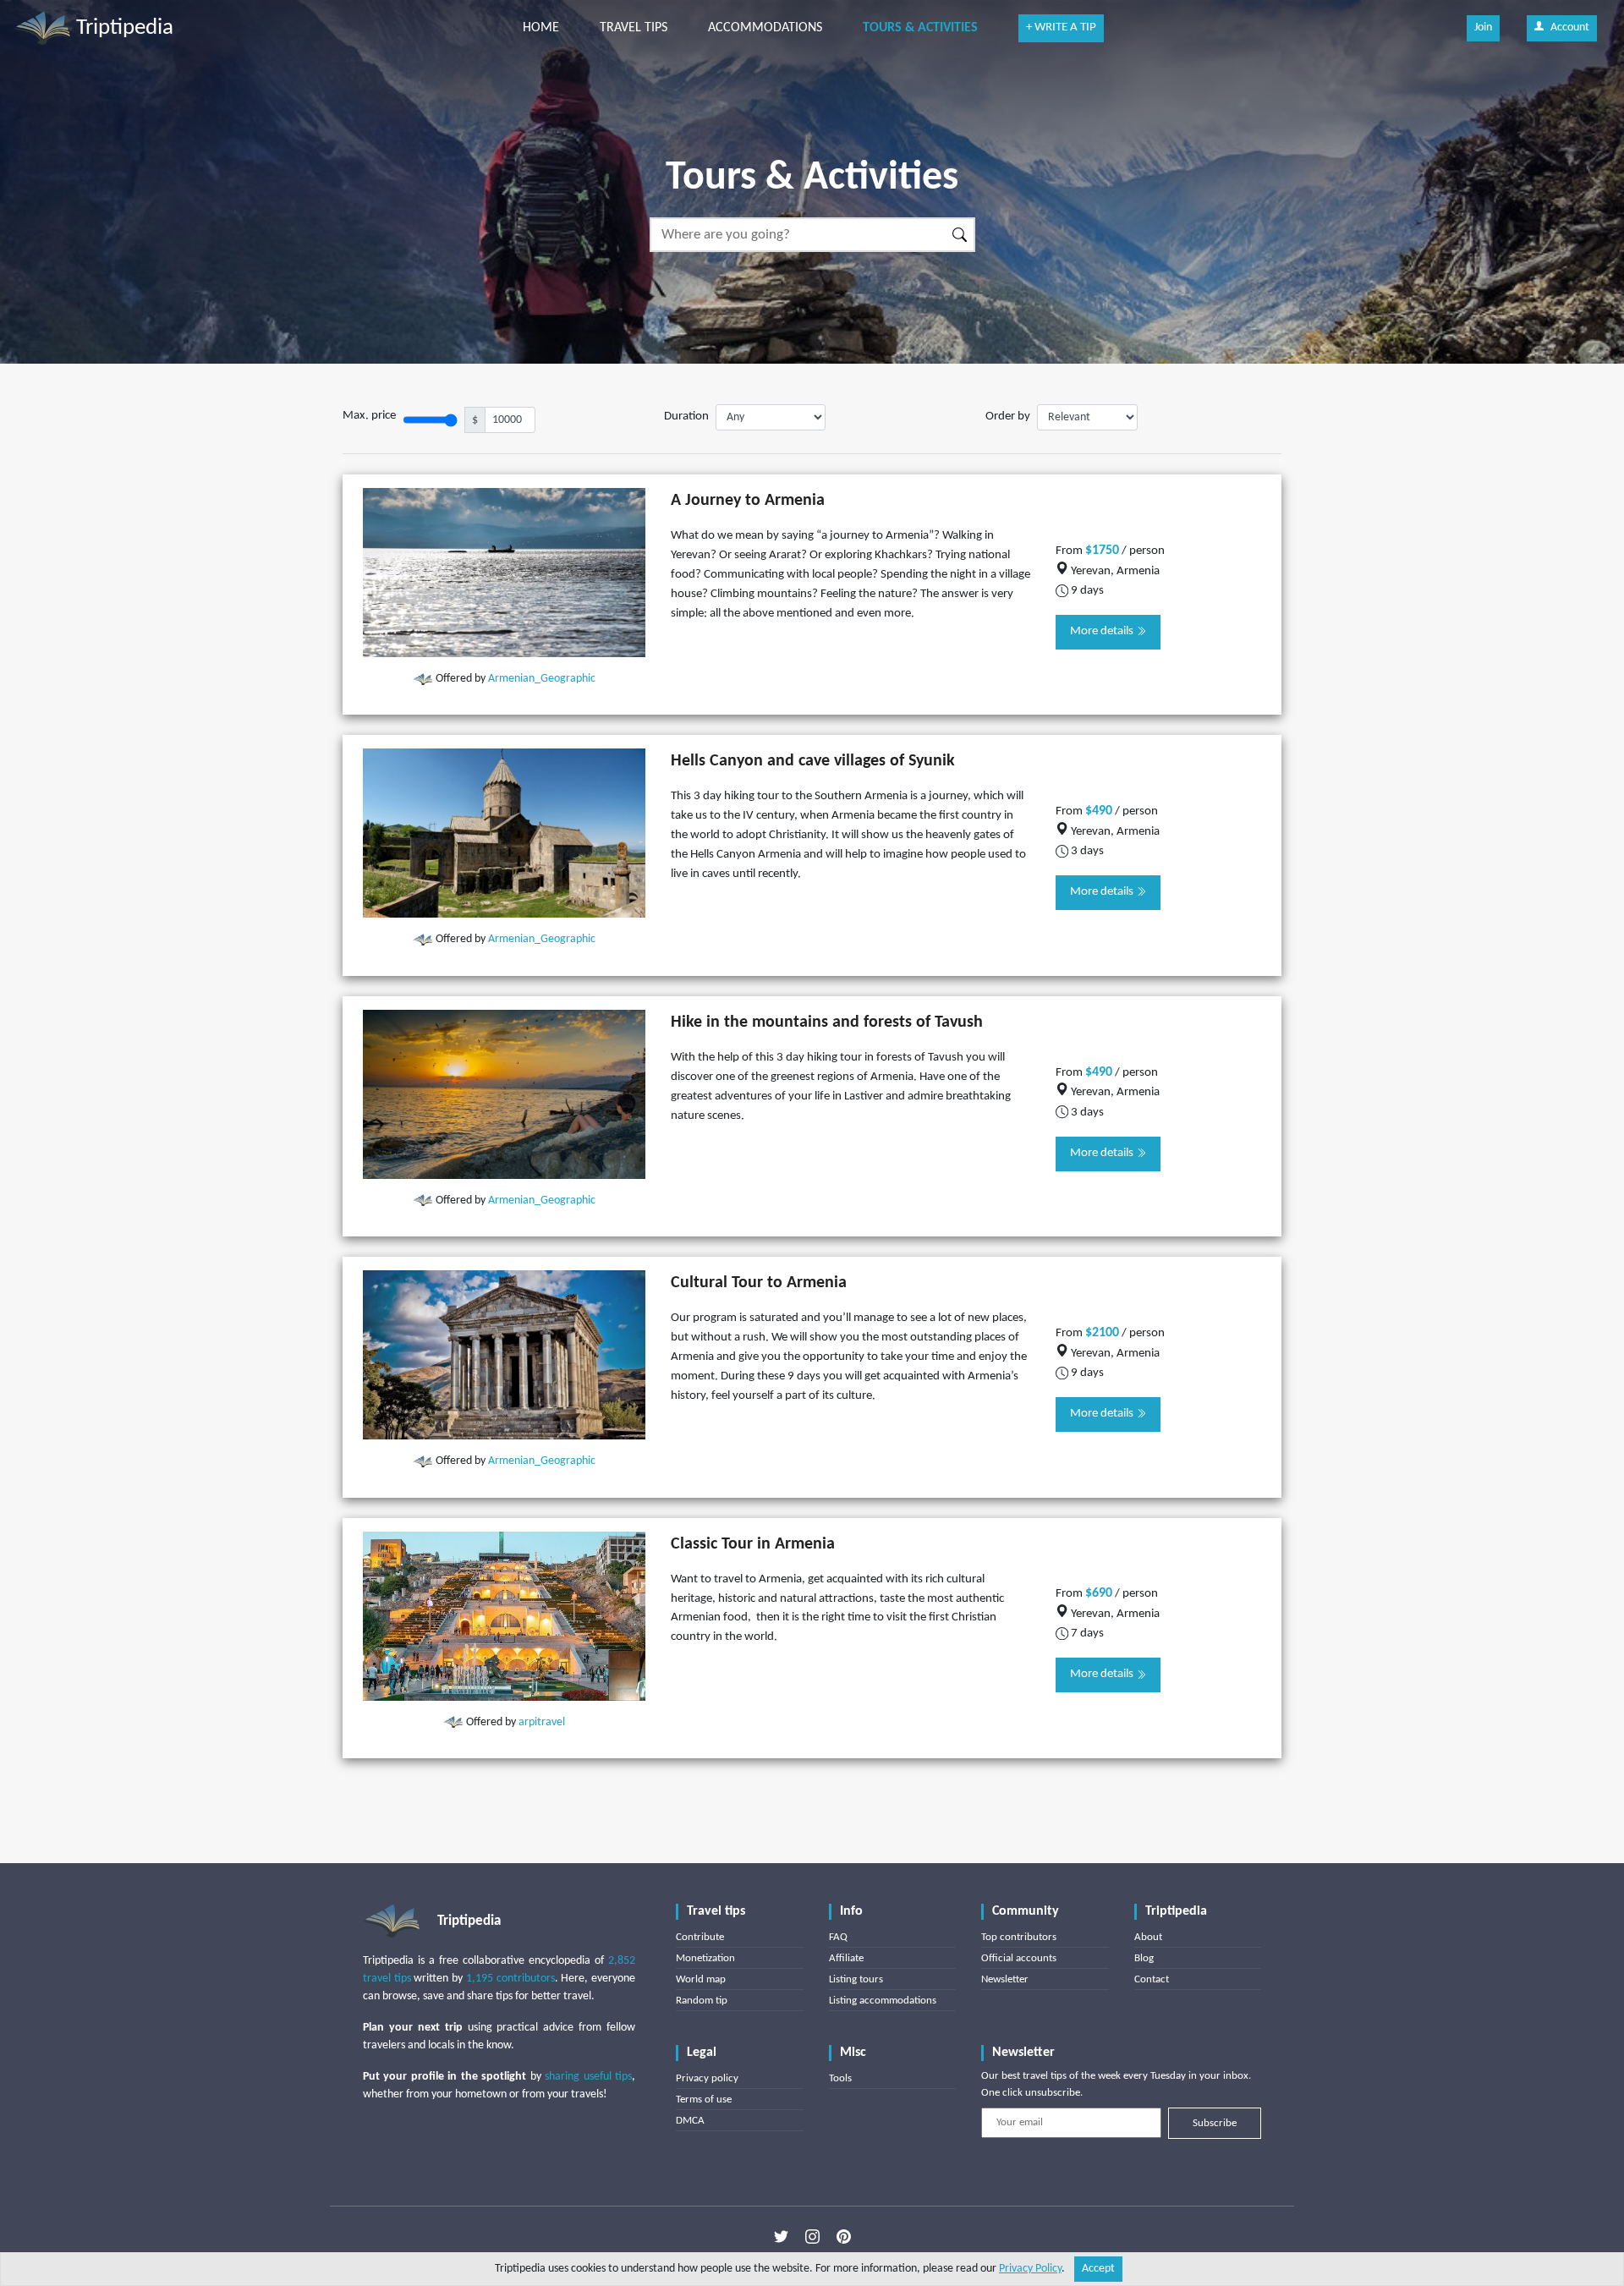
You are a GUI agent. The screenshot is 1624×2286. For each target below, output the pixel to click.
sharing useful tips (588, 2077)
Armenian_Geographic (542, 679)
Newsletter (1005, 1979)
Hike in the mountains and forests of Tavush (827, 1022)
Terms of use (704, 2100)
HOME (541, 28)
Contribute (700, 1937)
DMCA (690, 2121)
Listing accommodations (883, 2001)
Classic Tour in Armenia (753, 1544)
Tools (840, 2078)
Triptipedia (122, 28)
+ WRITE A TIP (1061, 27)
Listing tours (856, 1979)
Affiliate (846, 1958)
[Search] (960, 235)
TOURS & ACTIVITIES (920, 28)
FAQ (838, 1937)
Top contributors (1019, 1937)
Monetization (705, 1958)
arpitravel (542, 1722)
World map (701, 1979)
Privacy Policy (1030, 2269)
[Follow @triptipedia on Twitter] (781, 2236)
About (1148, 1937)
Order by (1008, 417)
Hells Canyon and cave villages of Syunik (813, 761)
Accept (1098, 2269)
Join (1483, 27)
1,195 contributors (510, 1979)
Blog (1144, 1958)
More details (1103, 631)
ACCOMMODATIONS (765, 28)
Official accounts (1019, 1958)
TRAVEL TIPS (634, 28)
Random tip (702, 2001)
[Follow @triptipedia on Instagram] (812, 2236)
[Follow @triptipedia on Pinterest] (844, 2236)
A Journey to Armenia (748, 501)
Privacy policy (707, 2078)
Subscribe (1215, 2123)
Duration (686, 417)
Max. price (369, 416)
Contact (1152, 1979)
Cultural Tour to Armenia (759, 1283)
